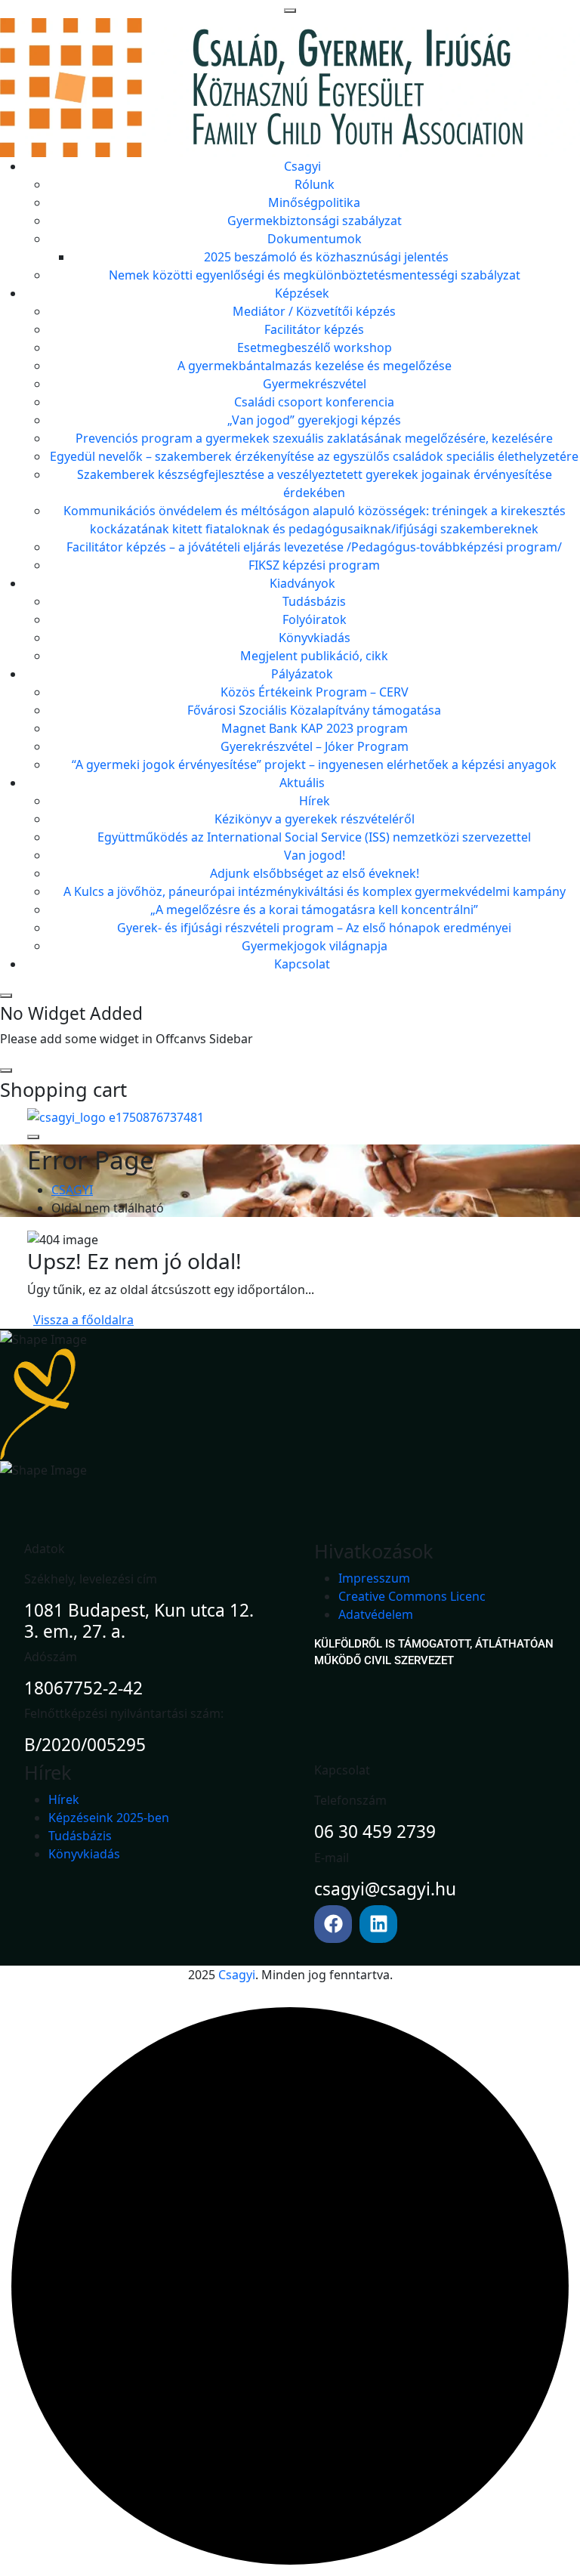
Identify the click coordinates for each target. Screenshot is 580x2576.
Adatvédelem (376, 1614)
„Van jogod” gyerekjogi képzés (314, 420)
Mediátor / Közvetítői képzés (314, 311)
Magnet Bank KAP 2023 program (315, 728)
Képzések (302, 293)
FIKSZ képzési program (314, 565)
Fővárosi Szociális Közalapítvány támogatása (314, 710)
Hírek (315, 801)
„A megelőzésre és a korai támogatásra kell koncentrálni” (314, 910)
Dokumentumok (315, 239)
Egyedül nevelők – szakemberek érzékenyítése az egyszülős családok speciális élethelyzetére (314, 456)
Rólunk (315, 184)
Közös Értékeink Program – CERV (315, 692)
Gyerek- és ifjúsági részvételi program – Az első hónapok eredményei (314, 928)
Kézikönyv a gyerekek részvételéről (315, 819)
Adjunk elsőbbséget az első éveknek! (315, 873)
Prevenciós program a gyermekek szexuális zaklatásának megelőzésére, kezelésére (314, 438)
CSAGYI (72, 1190)
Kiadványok (302, 583)
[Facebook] (333, 1924)
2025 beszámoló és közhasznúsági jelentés (326, 257)
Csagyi (302, 166)
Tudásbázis (314, 601)
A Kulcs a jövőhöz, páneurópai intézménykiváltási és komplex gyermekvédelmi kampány (315, 891)
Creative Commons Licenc (412, 1596)
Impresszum (374, 1578)
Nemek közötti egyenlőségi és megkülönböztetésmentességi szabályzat (315, 275)
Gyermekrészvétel (315, 384)
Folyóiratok (315, 619)
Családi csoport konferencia (314, 402)
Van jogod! (315, 855)
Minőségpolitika (314, 202)
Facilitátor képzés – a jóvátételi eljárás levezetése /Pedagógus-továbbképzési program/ (314, 547)
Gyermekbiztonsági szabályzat (315, 221)
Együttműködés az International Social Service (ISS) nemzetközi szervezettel (314, 837)
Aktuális (302, 783)
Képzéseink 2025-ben (109, 1818)
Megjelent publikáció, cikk (314, 656)
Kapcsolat (302, 964)
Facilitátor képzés (314, 329)
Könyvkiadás (315, 638)
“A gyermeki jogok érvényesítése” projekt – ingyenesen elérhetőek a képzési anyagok (314, 764)
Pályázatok (302, 674)
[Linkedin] (378, 1924)
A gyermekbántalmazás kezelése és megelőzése (315, 366)
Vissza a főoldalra (83, 1320)
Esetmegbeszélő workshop (315, 347)
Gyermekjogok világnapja (315, 946)
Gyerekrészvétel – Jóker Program (315, 746)
